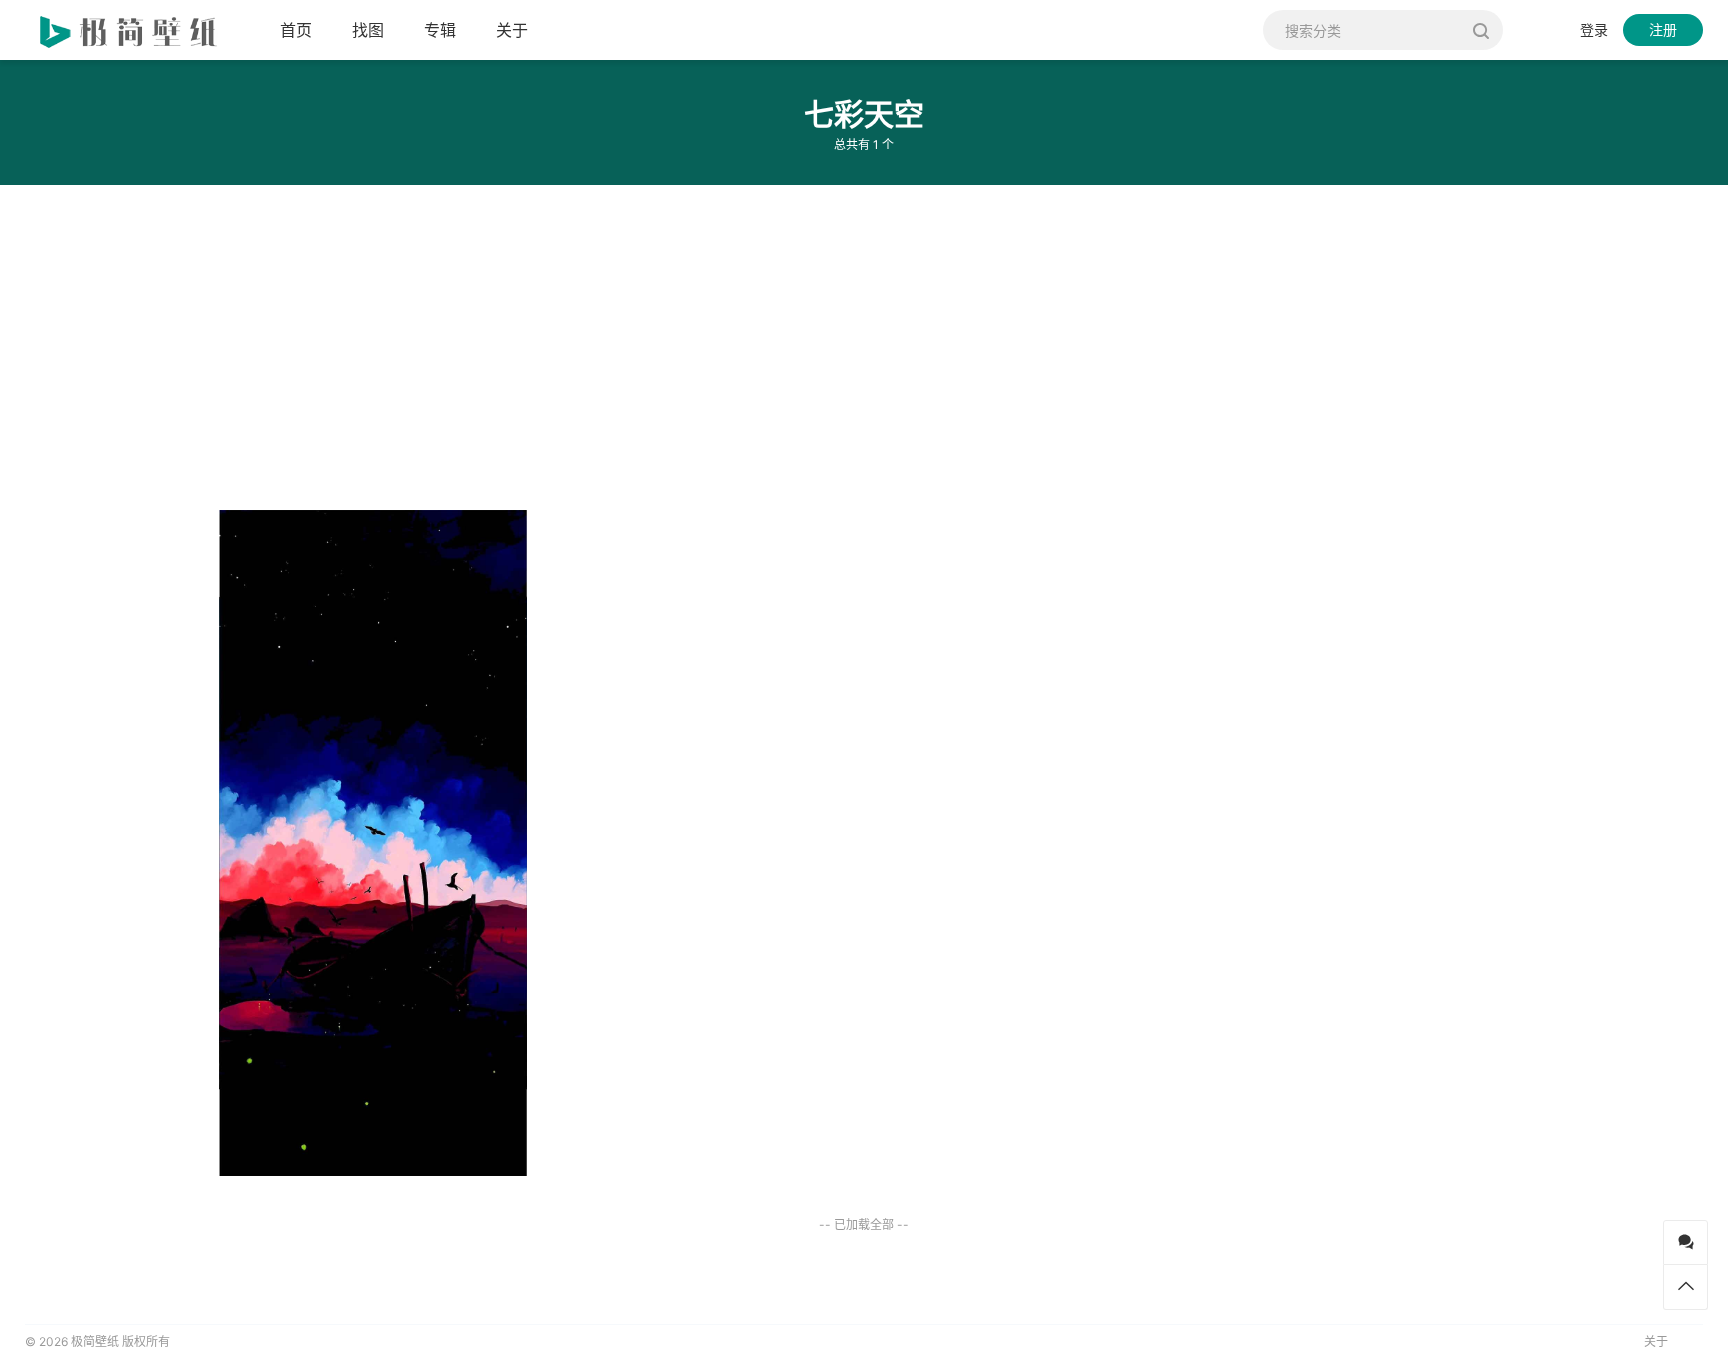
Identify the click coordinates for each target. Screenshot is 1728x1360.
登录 (1594, 29)
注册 (1663, 29)
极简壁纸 (95, 1341)
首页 (296, 30)
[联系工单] (1685, 1242)
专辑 (440, 30)
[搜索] (1480, 30)
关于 (512, 30)
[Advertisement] (600, 340)
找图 (368, 30)
